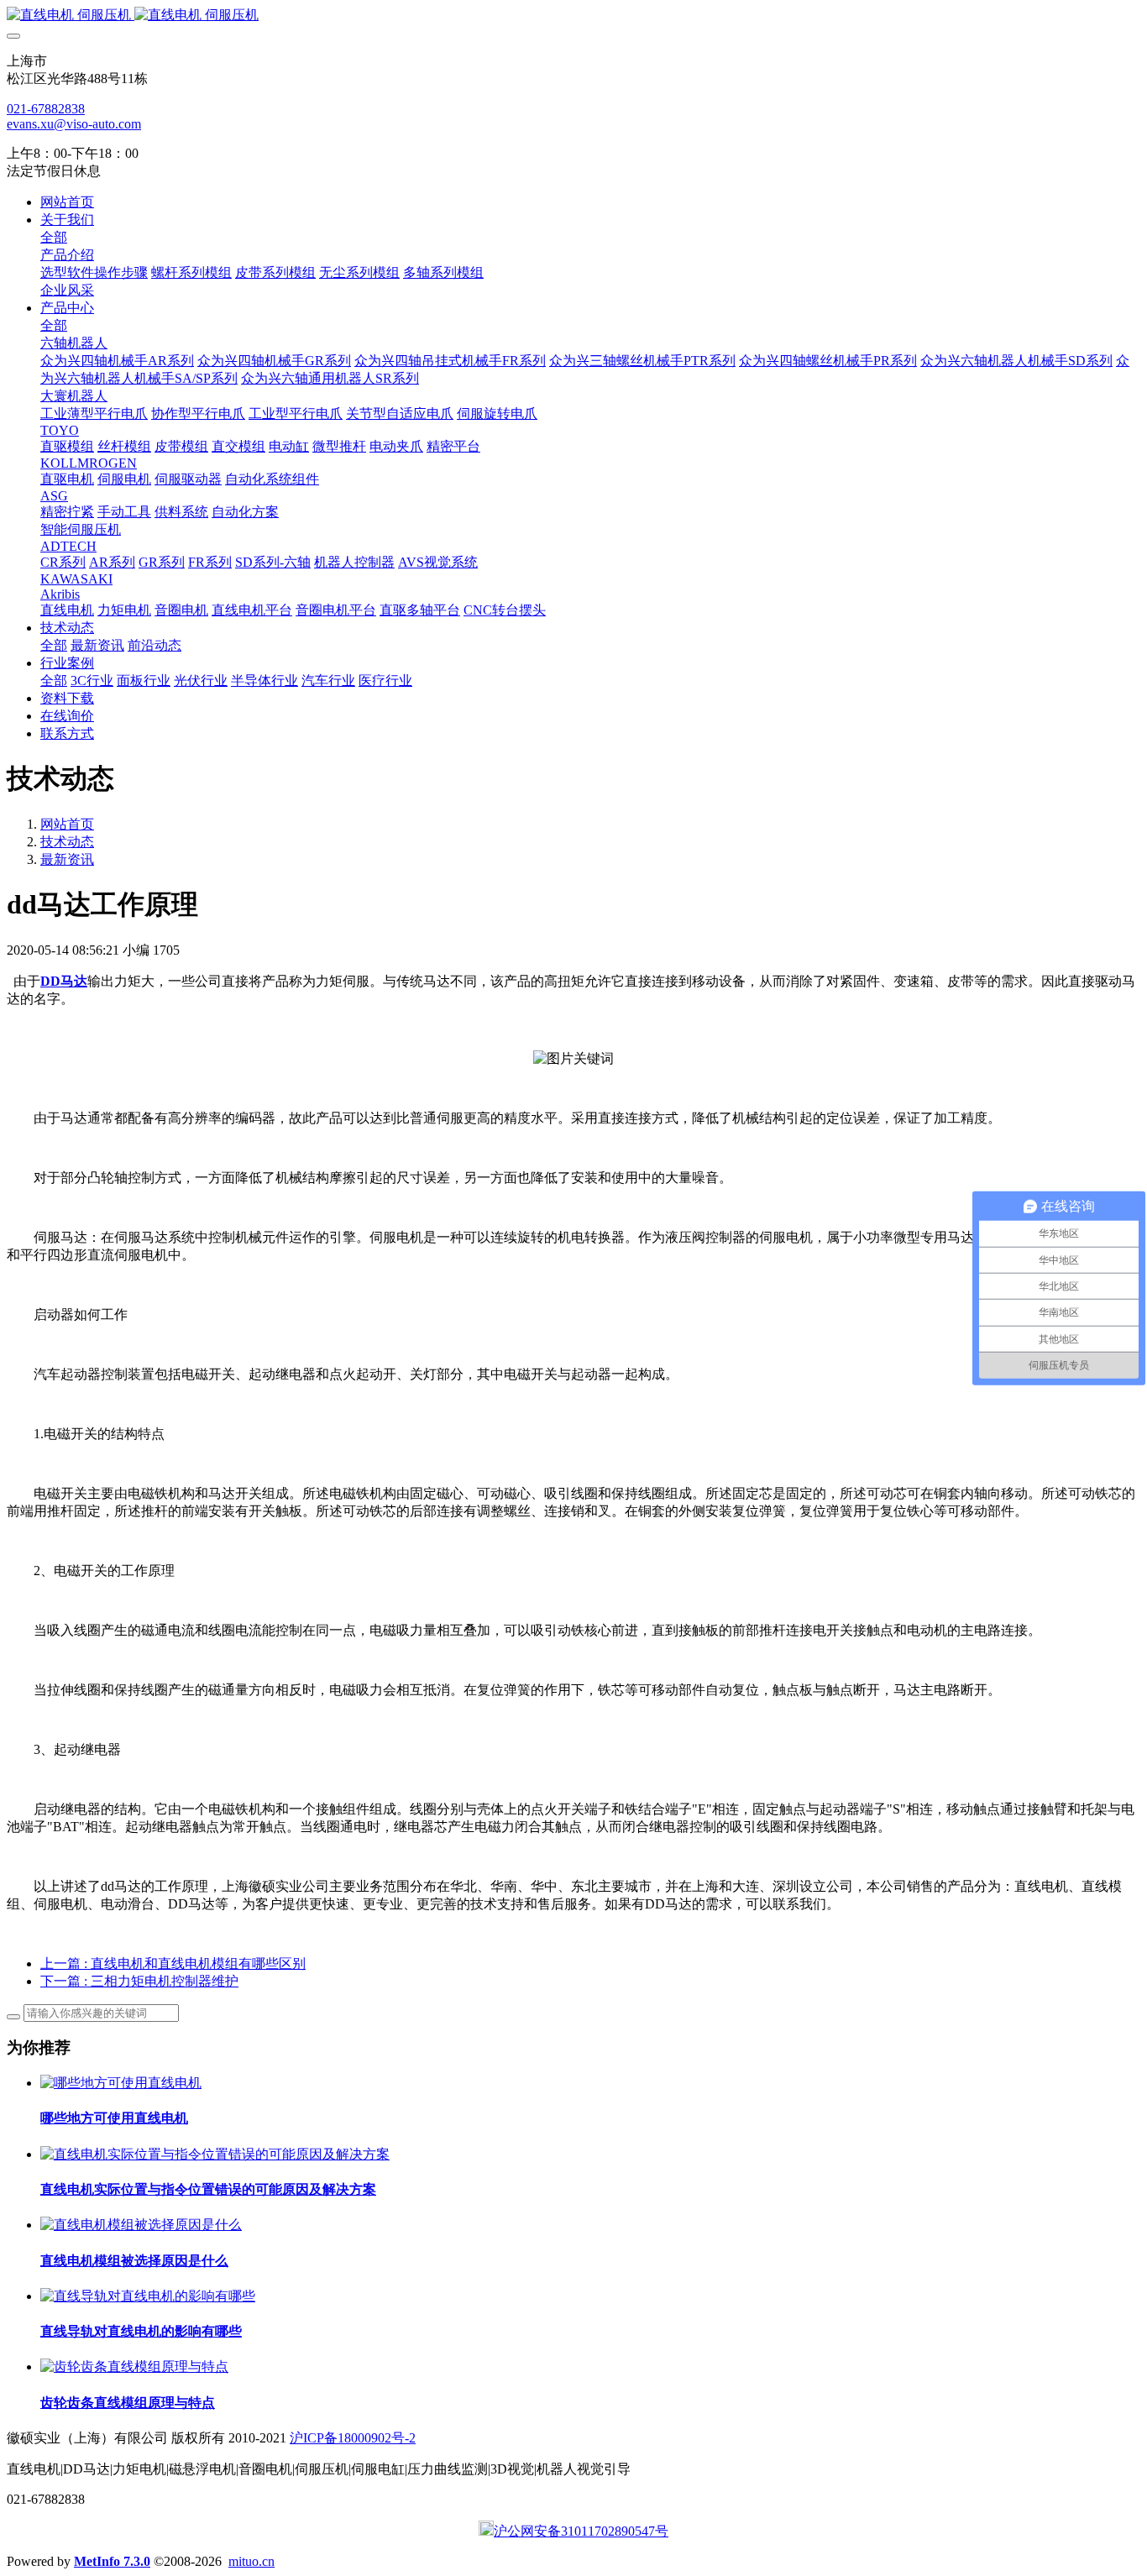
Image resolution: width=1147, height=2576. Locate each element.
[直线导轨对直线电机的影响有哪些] (148, 2296)
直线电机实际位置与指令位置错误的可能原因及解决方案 (208, 2189)
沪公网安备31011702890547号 (581, 2531)
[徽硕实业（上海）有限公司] (573, 16)
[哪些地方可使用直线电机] (121, 2083)
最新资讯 (67, 859)
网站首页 (67, 202)
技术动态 (67, 842)
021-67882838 (46, 109)
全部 (54, 237)
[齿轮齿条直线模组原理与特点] (134, 2367)
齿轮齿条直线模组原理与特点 (128, 2403)
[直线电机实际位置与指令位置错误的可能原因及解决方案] (215, 2154)
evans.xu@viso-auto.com (74, 124)
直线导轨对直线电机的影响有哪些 (141, 2331)
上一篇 (173, 1963)
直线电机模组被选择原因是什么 (134, 2261)
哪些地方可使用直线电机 (114, 2118)
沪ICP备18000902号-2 (353, 2438)
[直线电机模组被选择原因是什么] (141, 2225)
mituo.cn (251, 2561)
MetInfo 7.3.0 (112, 2561)
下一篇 (139, 1981)
